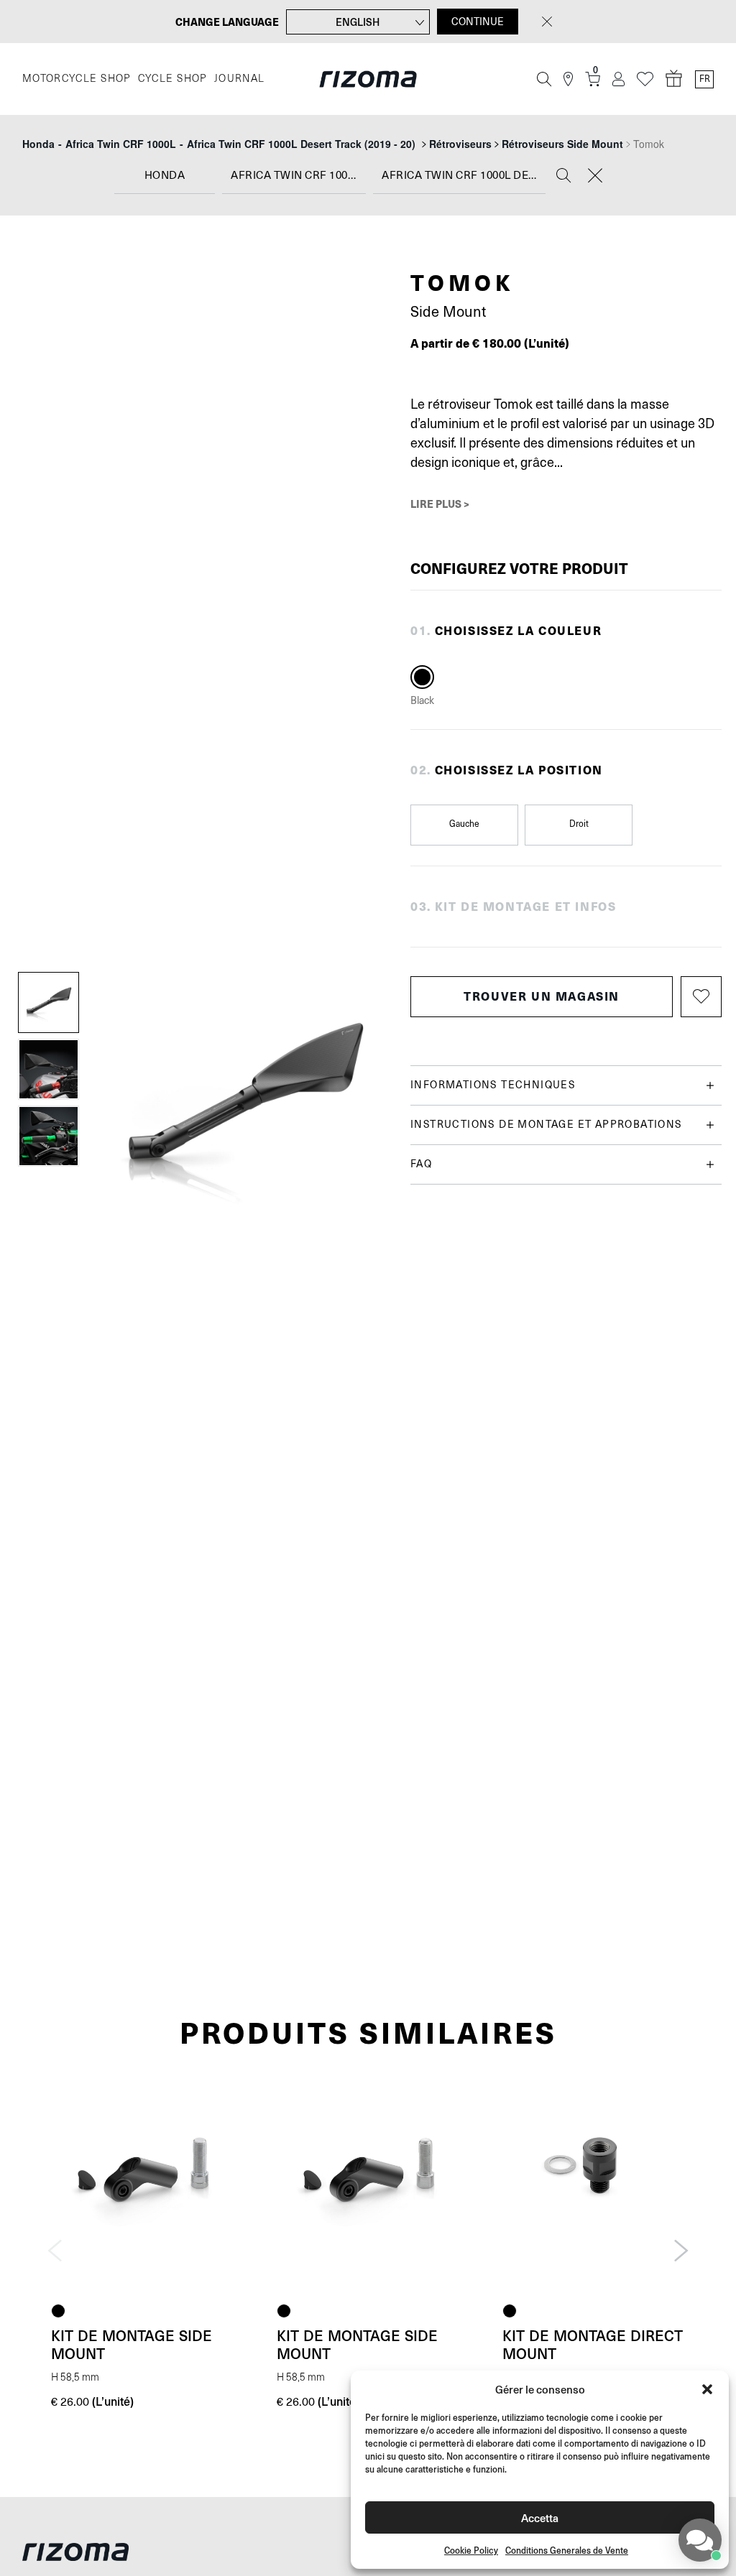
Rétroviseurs (460, 144)
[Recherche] (544, 79)
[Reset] (595, 177)
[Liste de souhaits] (645, 79)
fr (705, 79)
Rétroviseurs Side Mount (562, 144)
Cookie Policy (471, 2550)
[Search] (563, 177)
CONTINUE (478, 22)
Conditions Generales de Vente (567, 2550)
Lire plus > (440, 504)
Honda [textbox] (165, 176)
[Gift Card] (674, 79)
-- (219, 144)
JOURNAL (240, 79)
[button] (707, 2389)
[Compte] (618, 79)
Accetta (540, 2517)
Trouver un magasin (542, 996)
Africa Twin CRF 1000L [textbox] (295, 176)
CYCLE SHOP (172, 79)
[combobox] (165, 176)
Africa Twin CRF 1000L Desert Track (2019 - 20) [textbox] (464, 176)
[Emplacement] (568, 79)
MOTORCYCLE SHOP (77, 79)
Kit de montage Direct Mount (593, 2344)
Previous (55, 2251)
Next (681, 2251)
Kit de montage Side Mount (132, 2344)
